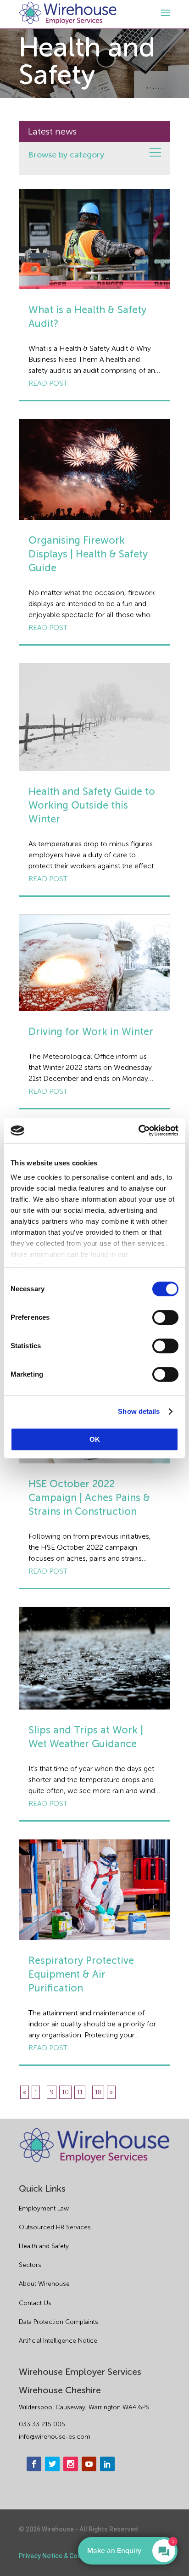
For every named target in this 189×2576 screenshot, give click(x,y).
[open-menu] (164, 13)
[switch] (165, 1317)
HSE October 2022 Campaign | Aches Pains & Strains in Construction (89, 1498)
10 (65, 2092)
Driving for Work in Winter (91, 1032)
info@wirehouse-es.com (55, 2437)
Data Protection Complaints (58, 2322)
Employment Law (44, 2208)
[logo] (68, 13)
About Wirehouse (44, 2284)
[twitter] (52, 2464)
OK (95, 1439)
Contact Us (35, 2303)
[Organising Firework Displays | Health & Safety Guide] (94, 470)
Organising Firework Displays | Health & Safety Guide (88, 554)
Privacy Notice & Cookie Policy (64, 2556)
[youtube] (89, 2464)
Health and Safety (44, 2246)
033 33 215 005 (42, 2424)
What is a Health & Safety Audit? (87, 317)
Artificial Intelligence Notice (58, 2341)
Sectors (30, 2265)
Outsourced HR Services (55, 2227)
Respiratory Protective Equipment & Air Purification (81, 1974)
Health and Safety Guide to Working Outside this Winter (92, 805)
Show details (139, 1411)
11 (80, 2092)
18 (98, 2092)
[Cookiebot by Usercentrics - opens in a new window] (138, 1131)
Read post (48, 383)
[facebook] (34, 2464)
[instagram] (71, 2464)
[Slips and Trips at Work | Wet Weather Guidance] (94, 1658)
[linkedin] (107, 2464)
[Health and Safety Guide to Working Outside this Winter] (94, 717)
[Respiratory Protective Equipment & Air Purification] (94, 1890)
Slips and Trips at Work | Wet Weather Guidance (86, 1737)
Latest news (52, 131)
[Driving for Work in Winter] (94, 963)
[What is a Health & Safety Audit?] (94, 239)
